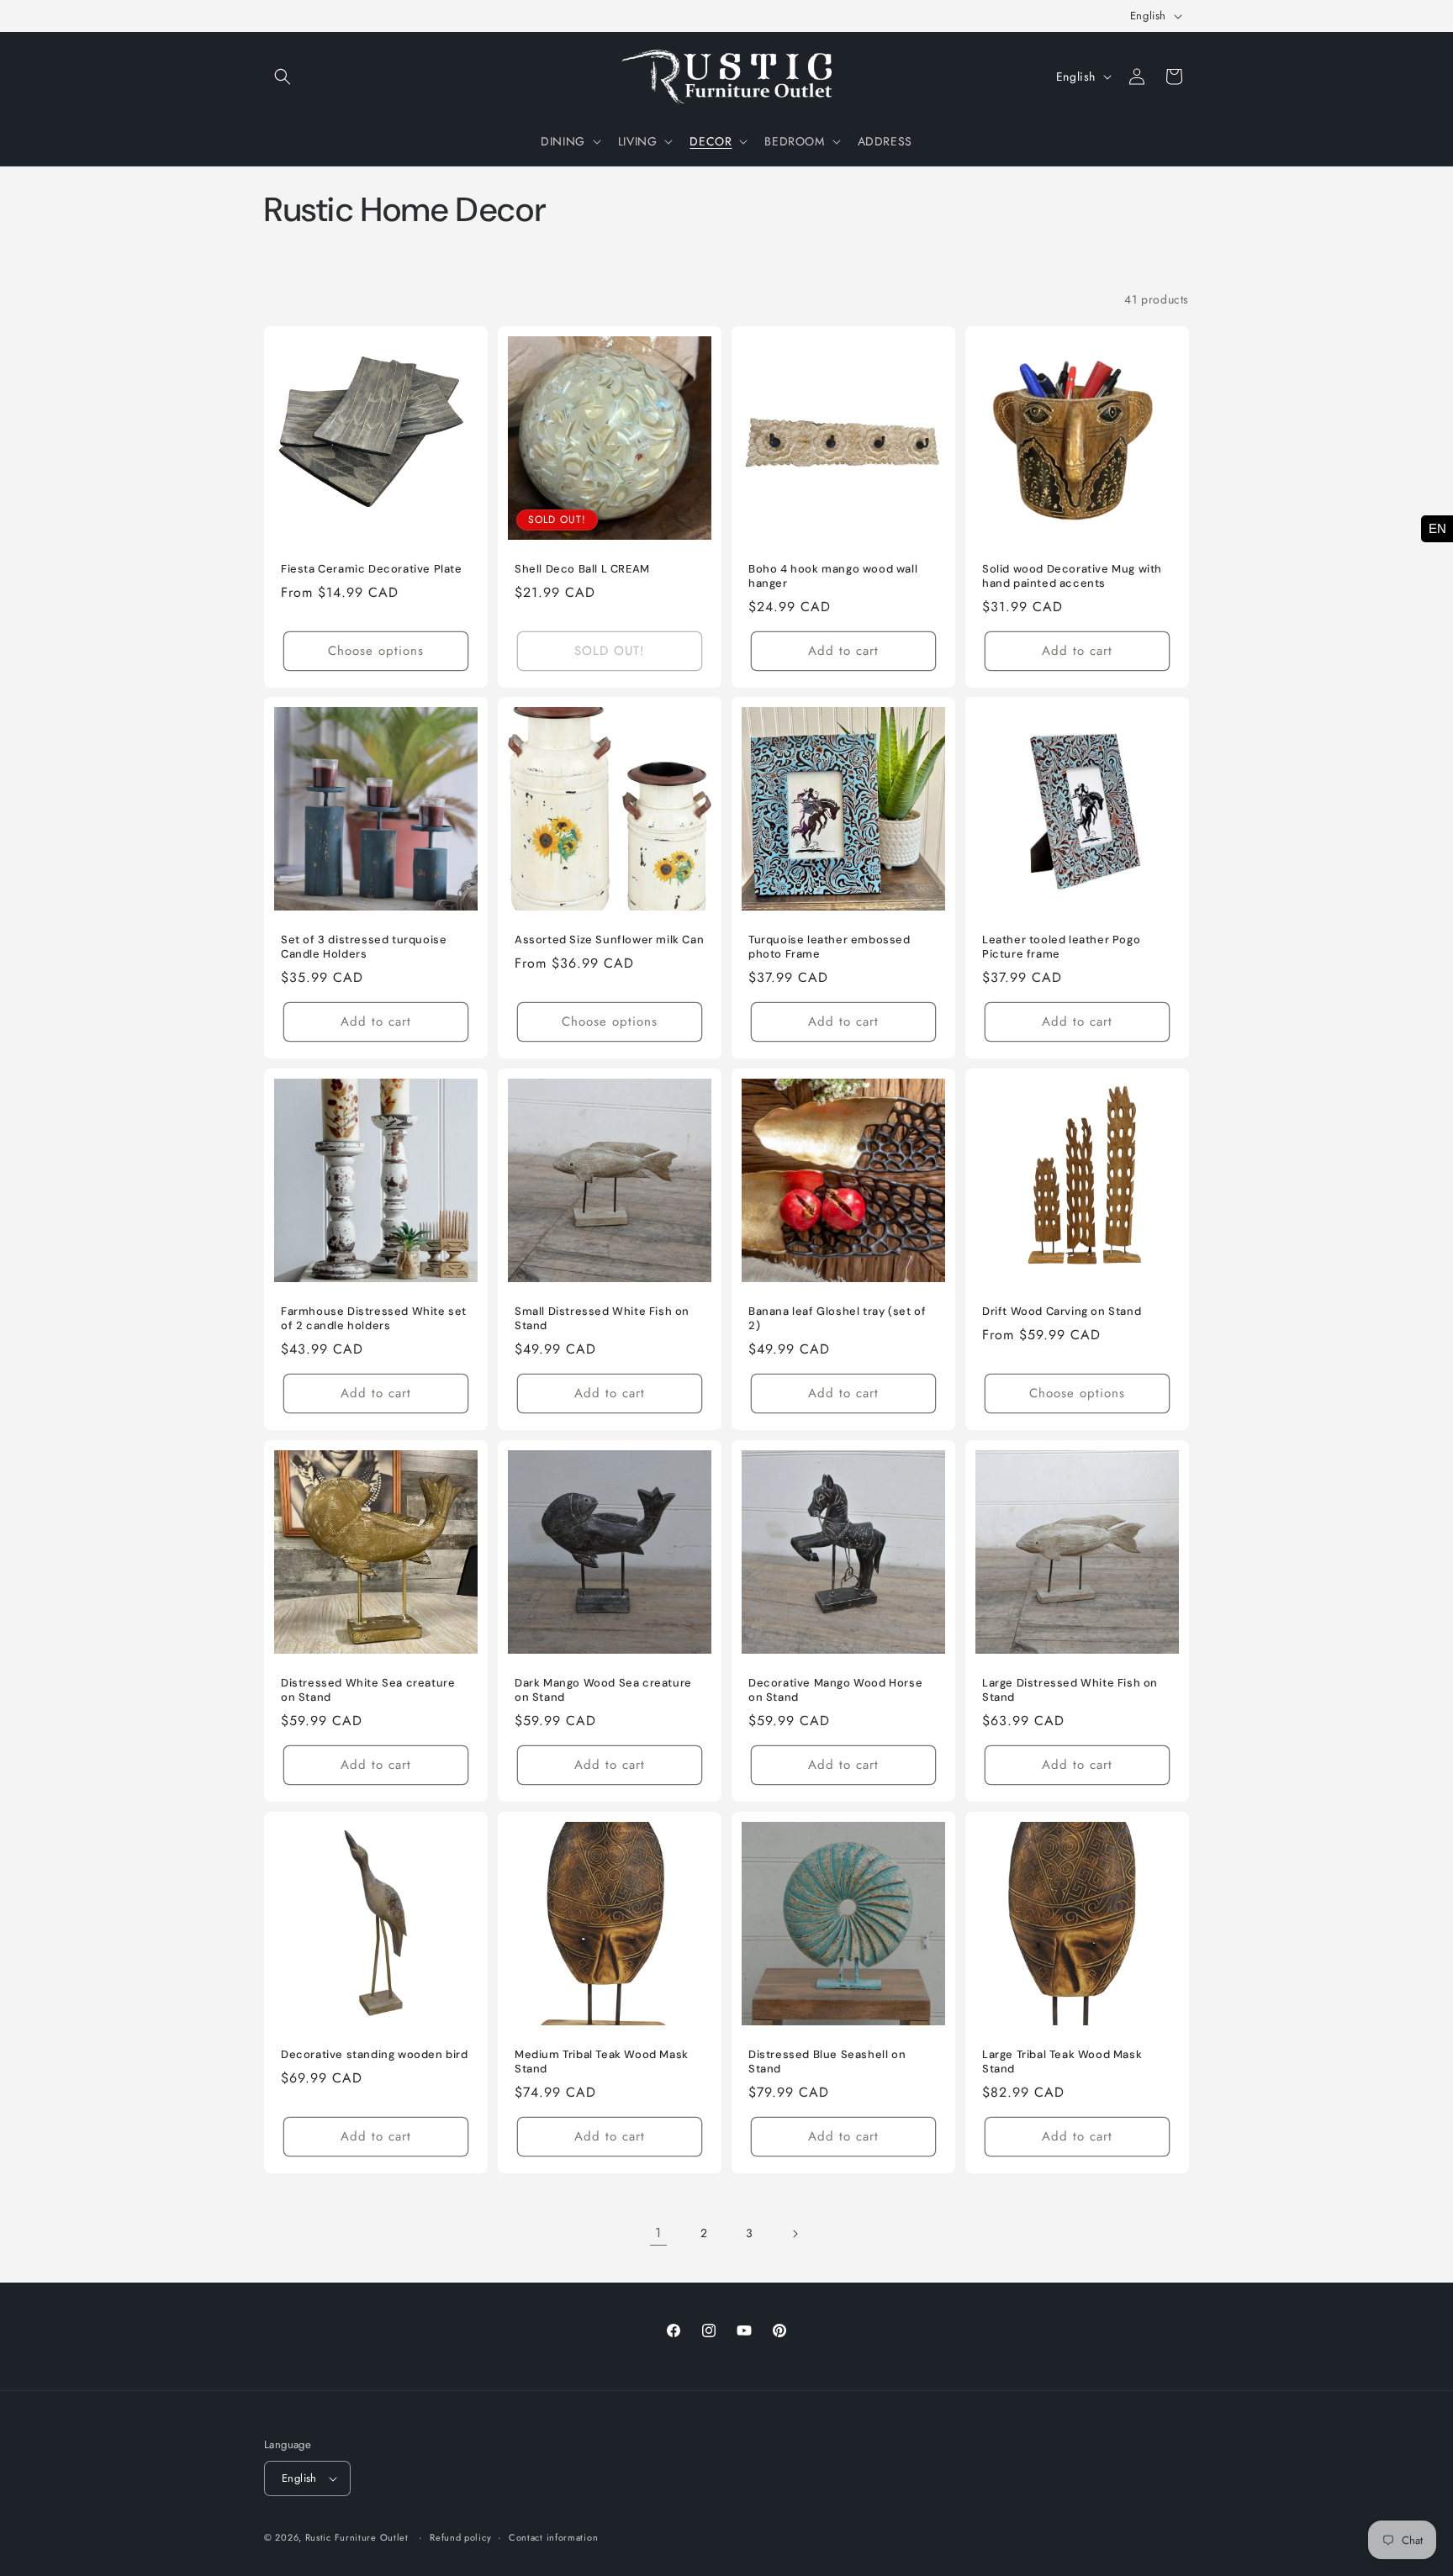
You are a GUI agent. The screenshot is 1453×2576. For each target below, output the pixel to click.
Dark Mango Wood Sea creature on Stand (603, 1690)
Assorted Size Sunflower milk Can (609, 940)
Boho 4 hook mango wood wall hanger (833, 576)
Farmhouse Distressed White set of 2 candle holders (374, 1319)
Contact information (553, 2537)
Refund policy (460, 2537)
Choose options (376, 651)
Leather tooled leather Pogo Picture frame (1061, 947)
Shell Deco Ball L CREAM (582, 569)
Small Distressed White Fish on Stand (602, 1319)
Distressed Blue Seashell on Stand (827, 2062)
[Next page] (795, 2234)
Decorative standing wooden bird (375, 2055)
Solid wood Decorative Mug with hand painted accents (1072, 576)
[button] (283, 77)
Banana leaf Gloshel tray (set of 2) (837, 1319)
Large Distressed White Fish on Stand (1070, 1690)
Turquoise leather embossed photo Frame (830, 947)
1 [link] (658, 2233)
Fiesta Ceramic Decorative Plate (372, 569)
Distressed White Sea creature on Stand (368, 1690)
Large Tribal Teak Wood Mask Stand (1062, 2062)
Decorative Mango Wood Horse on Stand (835, 1690)
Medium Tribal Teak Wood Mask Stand (602, 2062)
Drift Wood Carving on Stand (1062, 1312)
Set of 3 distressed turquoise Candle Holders (364, 947)
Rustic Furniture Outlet (357, 2537)
